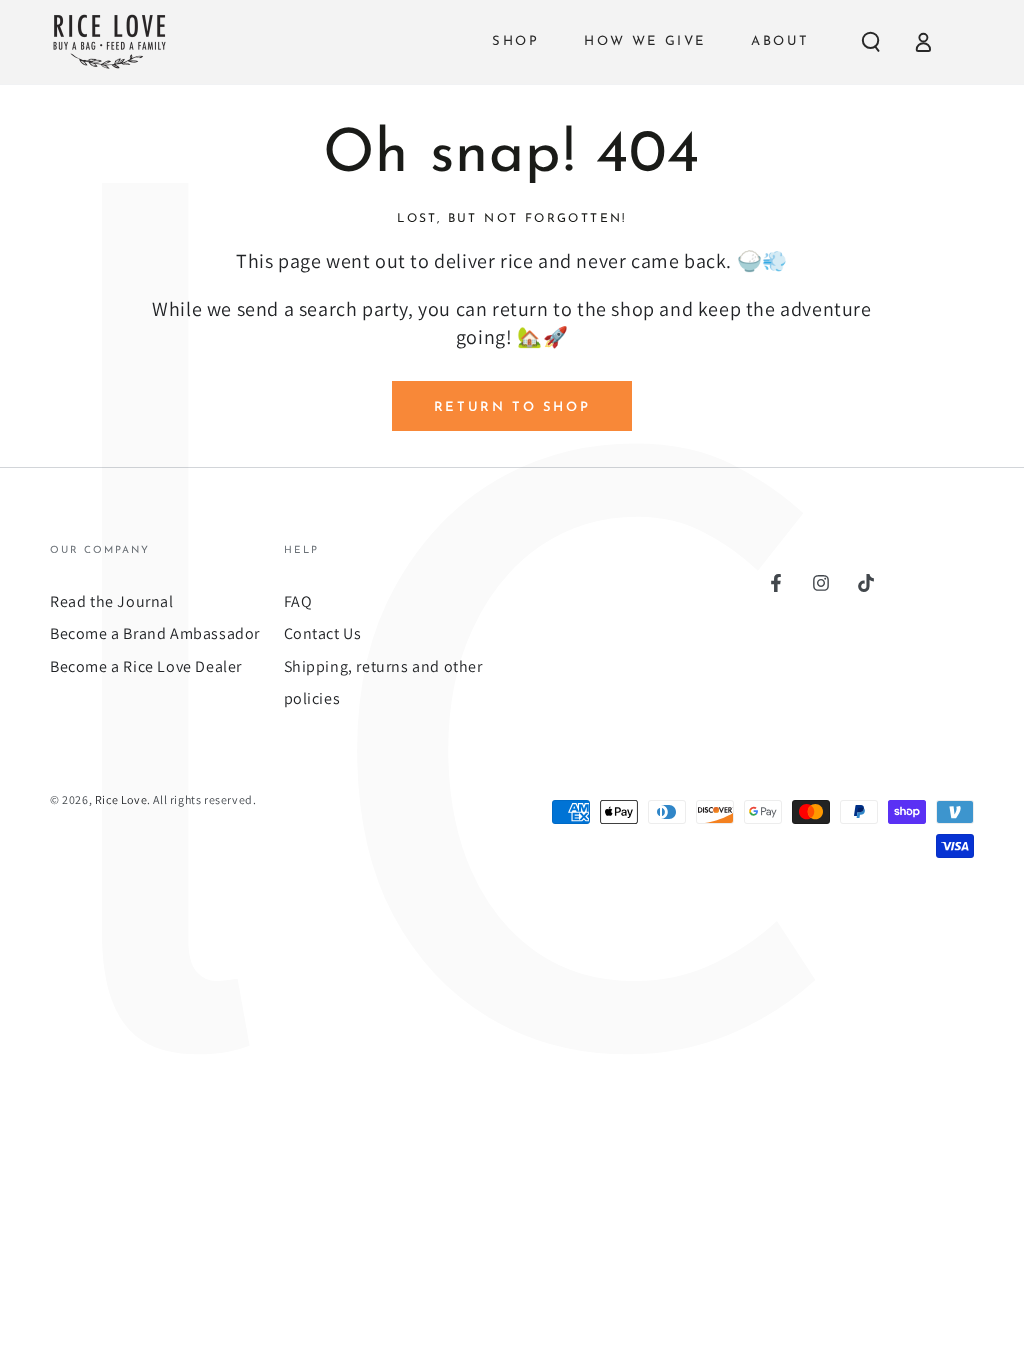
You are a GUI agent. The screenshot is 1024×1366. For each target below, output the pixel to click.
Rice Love (121, 799)
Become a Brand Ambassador (155, 633)
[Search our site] (871, 42)
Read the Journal (112, 601)
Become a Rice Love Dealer (146, 666)
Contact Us (323, 633)
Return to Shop (512, 407)
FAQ (298, 601)
